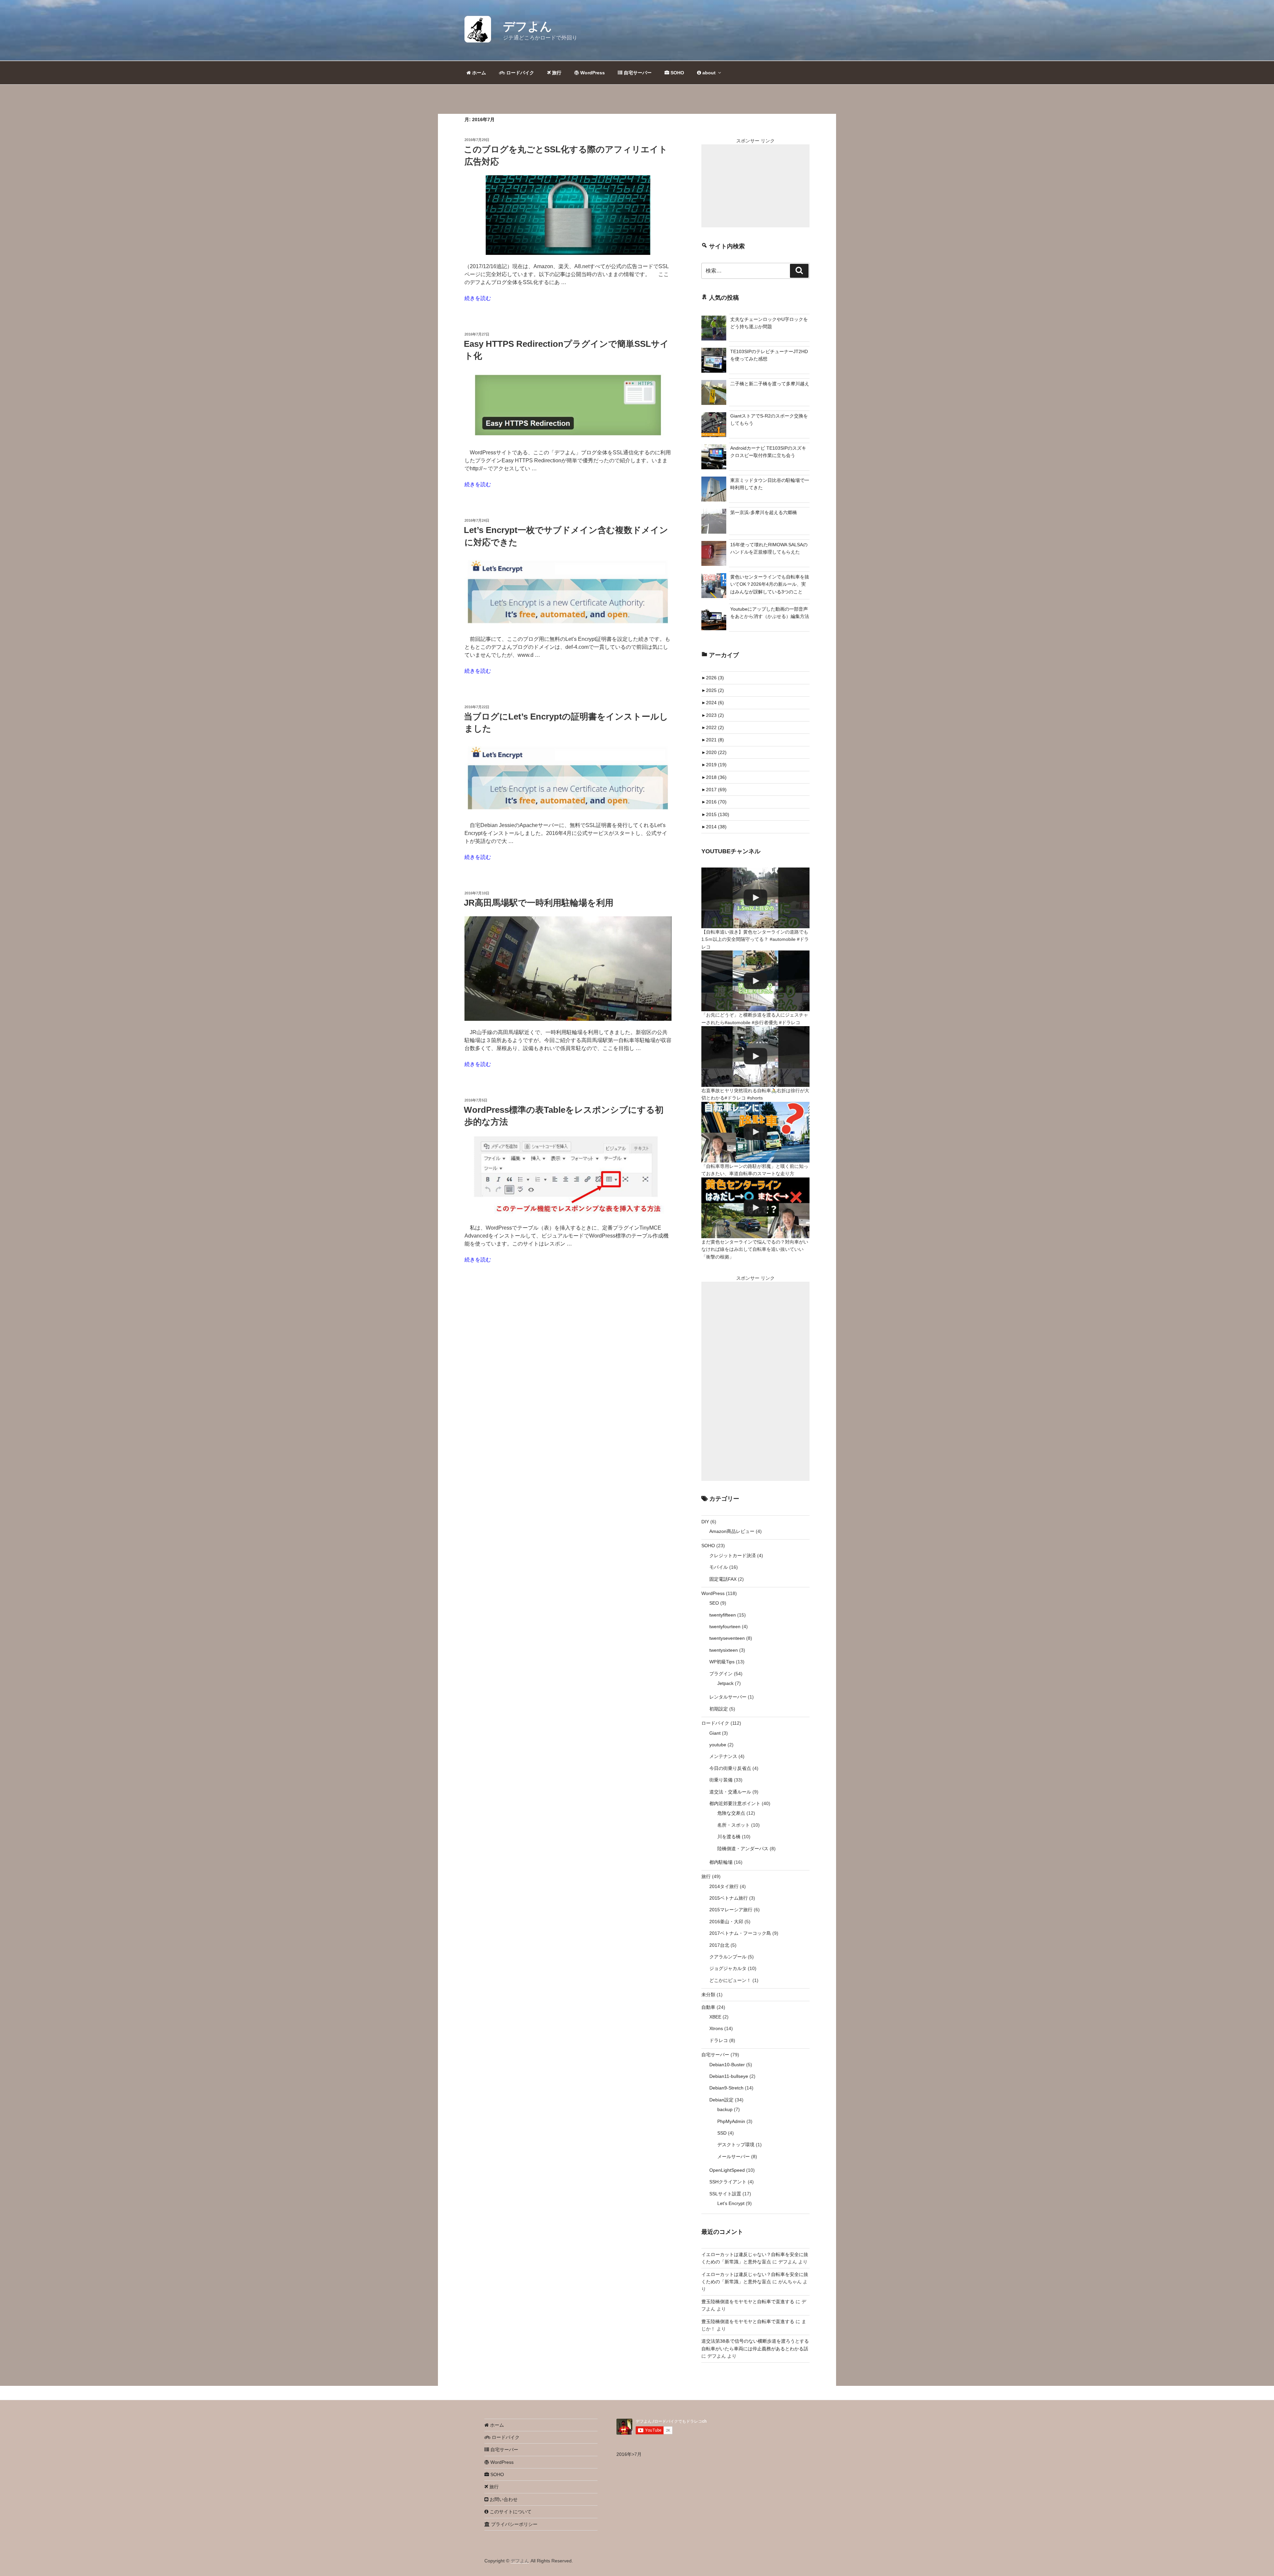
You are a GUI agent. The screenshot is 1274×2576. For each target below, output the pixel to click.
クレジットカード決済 (733, 1555)
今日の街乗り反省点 (730, 1768)
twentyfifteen (723, 1615)
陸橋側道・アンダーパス (743, 1849)
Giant (715, 1733)
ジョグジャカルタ (728, 1968)
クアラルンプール (728, 1957)
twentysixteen (724, 1650)
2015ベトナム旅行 (729, 1898)
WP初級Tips (722, 1662)
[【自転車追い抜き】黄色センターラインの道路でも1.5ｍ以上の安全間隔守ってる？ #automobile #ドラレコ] (755, 898)
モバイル (719, 1567)
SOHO (677, 73)
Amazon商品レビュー (732, 1531)
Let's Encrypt (731, 2203)
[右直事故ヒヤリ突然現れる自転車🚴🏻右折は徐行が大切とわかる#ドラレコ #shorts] (755, 1057)
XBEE (715, 2017)
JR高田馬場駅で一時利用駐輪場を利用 (539, 903)
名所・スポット (734, 1825)
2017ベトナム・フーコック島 (740, 1933)
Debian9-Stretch (726, 2088)
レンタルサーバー (728, 1697)
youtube (718, 1745)
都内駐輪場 (721, 1862)
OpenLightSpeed (727, 2170)
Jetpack (725, 1683)
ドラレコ (719, 2040)
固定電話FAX (723, 1579)
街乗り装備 (721, 1780)
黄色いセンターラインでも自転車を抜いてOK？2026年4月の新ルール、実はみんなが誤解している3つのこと (770, 584)
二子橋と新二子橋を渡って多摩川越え (770, 384)
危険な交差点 (731, 1813)
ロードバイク (520, 73)
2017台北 (719, 1945)
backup (725, 2109)
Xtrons (716, 2028)
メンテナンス (723, 1756)
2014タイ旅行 (724, 1886)
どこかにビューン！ (730, 1980)
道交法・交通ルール (730, 1792)
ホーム (478, 73)
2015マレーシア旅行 (731, 1910)
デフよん (528, 26)
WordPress (592, 73)
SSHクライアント (728, 2182)
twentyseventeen (727, 1638)
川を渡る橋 (729, 1837)
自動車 (708, 2007)
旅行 (556, 73)
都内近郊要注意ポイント (735, 1803)
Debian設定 (721, 2100)
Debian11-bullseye (729, 2076)
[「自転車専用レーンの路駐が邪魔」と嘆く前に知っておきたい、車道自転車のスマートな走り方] (755, 1132)
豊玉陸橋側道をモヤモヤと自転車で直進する (748, 2302)
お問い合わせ (503, 2499)
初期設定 (719, 1709)
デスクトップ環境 (736, 2145)
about (708, 73)
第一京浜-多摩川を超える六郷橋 (764, 512)
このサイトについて (510, 2512)
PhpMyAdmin (731, 2121)
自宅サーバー (637, 73)
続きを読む (478, 298)
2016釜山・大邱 (726, 1922)
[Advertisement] (755, 186)
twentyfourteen (725, 1627)
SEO (714, 1603)
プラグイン (721, 1674)
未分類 (708, 1995)
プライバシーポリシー (514, 2524)
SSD (722, 2133)
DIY (705, 1522)
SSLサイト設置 (725, 2194)
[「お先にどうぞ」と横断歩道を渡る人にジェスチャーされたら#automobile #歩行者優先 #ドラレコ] (755, 981)
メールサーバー (734, 2157)
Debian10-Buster (727, 2065)
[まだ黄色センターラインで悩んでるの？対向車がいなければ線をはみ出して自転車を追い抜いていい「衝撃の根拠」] (755, 1208)
